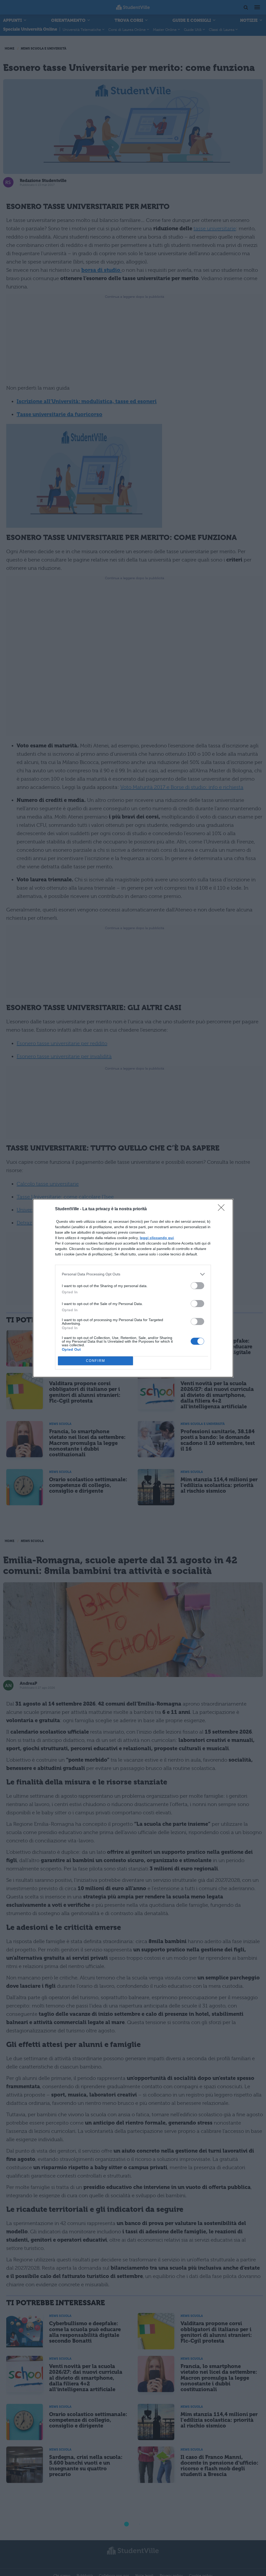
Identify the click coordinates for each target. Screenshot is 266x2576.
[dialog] (133, 1288)
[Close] (223, 1209)
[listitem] (133, 1274)
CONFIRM (96, 1361)
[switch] (197, 1286)
